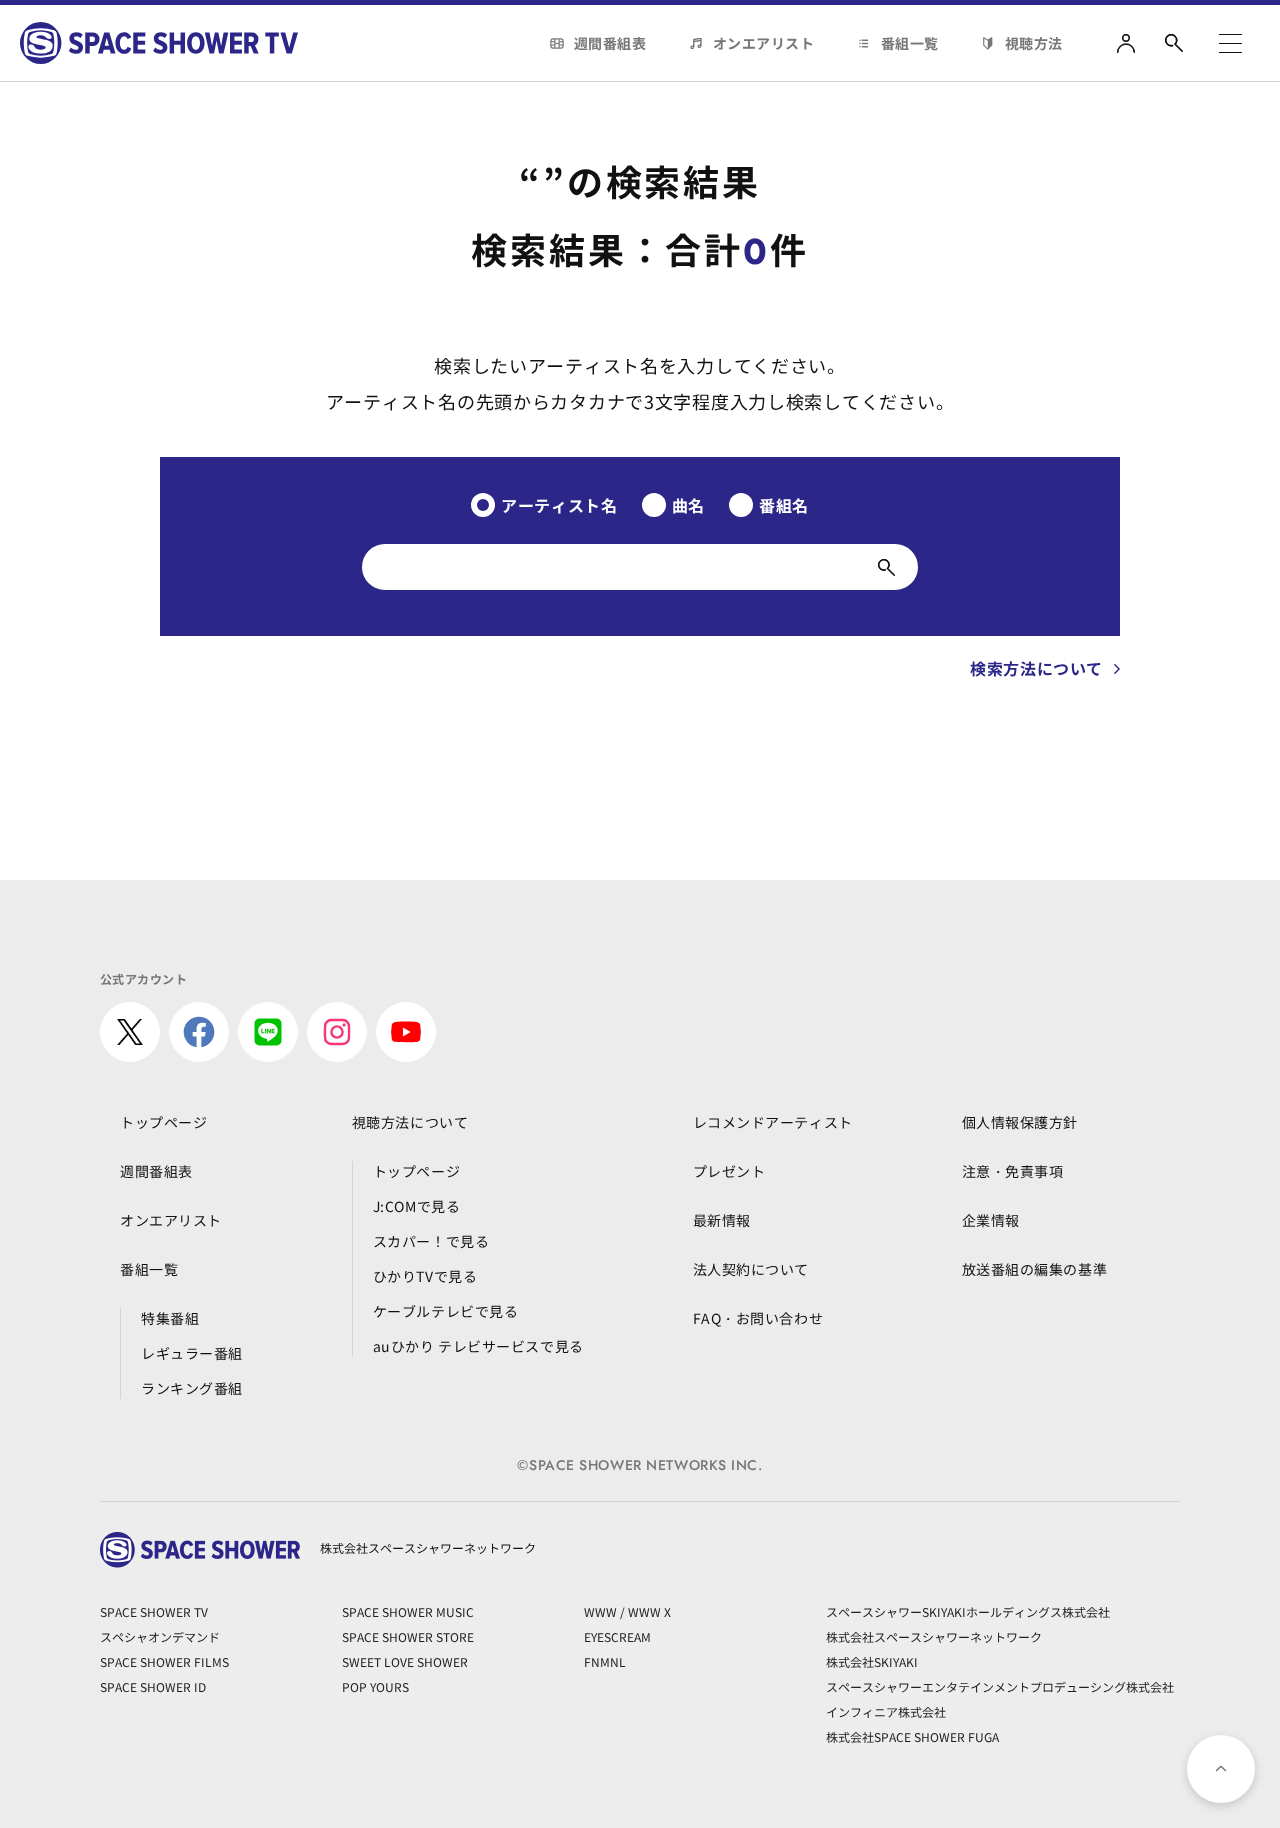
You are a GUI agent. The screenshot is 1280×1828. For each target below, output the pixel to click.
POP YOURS (375, 1686)
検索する (886, 567)
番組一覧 (910, 43)
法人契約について (751, 1269)
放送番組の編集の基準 (1035, 1269)
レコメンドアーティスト (773, 1122)
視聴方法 (1034, 43)
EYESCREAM (617, 1636)
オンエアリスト (764, 43)
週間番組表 (610, 43)
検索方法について (1036, 668)
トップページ (163, 1122)
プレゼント (729, 1171)
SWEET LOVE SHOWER (405, 1661)
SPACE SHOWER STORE (408, 1636)
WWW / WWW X (627, 1611)
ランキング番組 (192, 1388)
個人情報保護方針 (1020, 1122)
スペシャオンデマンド (160, 1636)
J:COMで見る (416, 1206)
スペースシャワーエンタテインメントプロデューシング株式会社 (1000, 1686)
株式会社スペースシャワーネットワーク (934, 1636)
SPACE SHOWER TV (154, 1611)
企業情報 (991, 1220)
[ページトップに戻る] (1221, 1769)
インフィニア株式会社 (886, 1711)
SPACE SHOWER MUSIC (408, 1611)
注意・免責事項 (1013, 1171)
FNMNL (605, 1661)
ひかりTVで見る (425, 1276)
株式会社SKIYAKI (872, 1661)
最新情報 (722, 1220)
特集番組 (170, 1318)
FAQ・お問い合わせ (758, 1318)
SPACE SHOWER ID (153, 1686)
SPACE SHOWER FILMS (164, 1661)
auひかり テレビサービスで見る (478, 1346)
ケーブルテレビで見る (446, 1311)
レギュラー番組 (192, 1353)
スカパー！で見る (431, 1241)
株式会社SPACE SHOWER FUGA (912, 1736)
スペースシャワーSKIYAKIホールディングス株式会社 (968, 1611)
